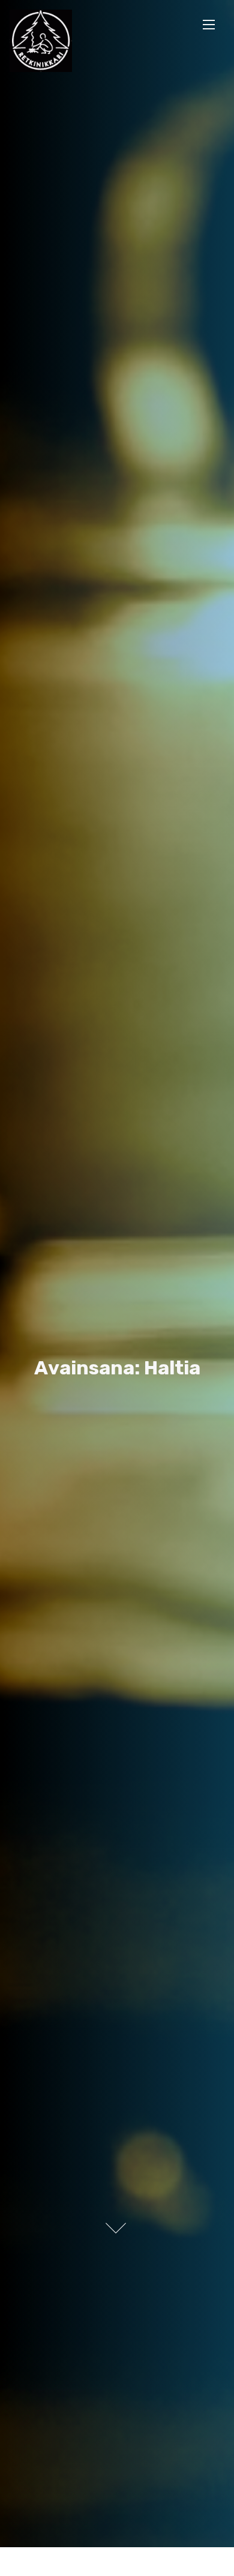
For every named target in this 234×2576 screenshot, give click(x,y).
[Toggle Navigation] (209, 24)
